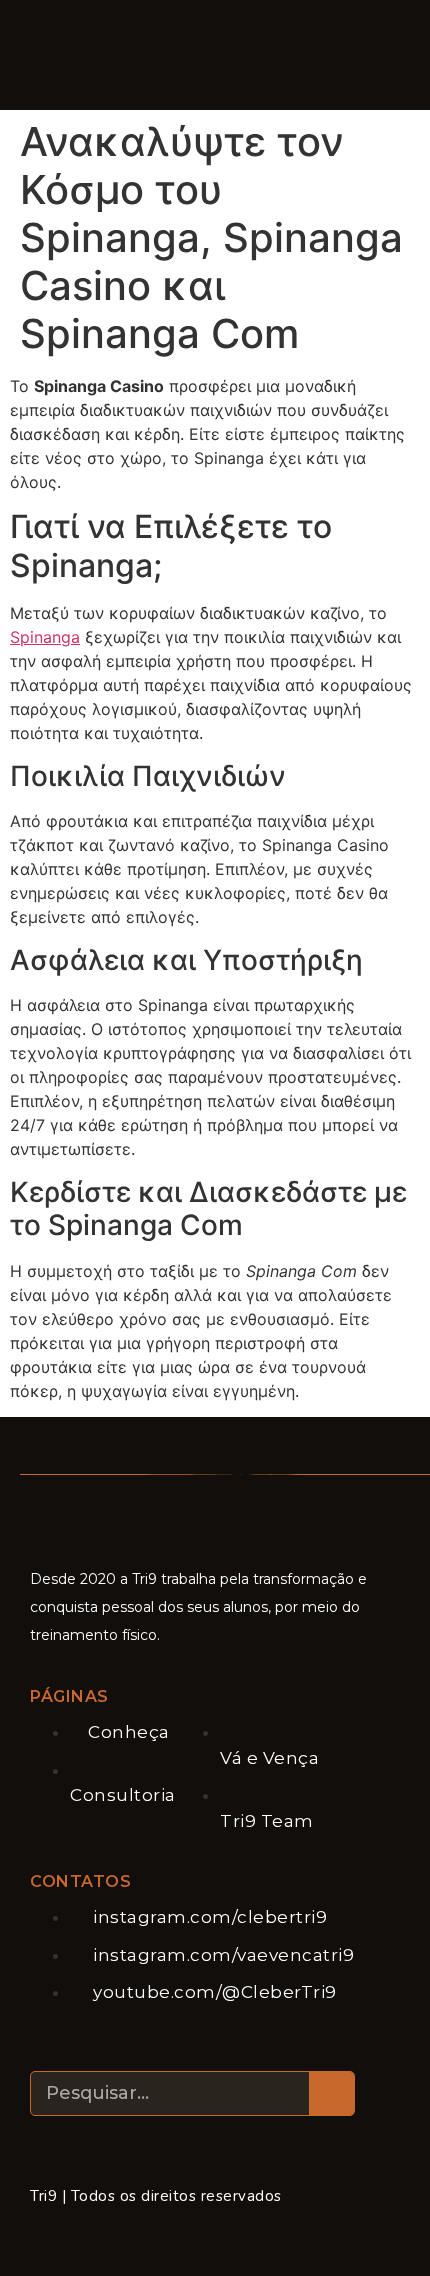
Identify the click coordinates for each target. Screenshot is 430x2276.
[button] (161, 57)
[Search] (331, 2093)
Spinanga (45, 637)
